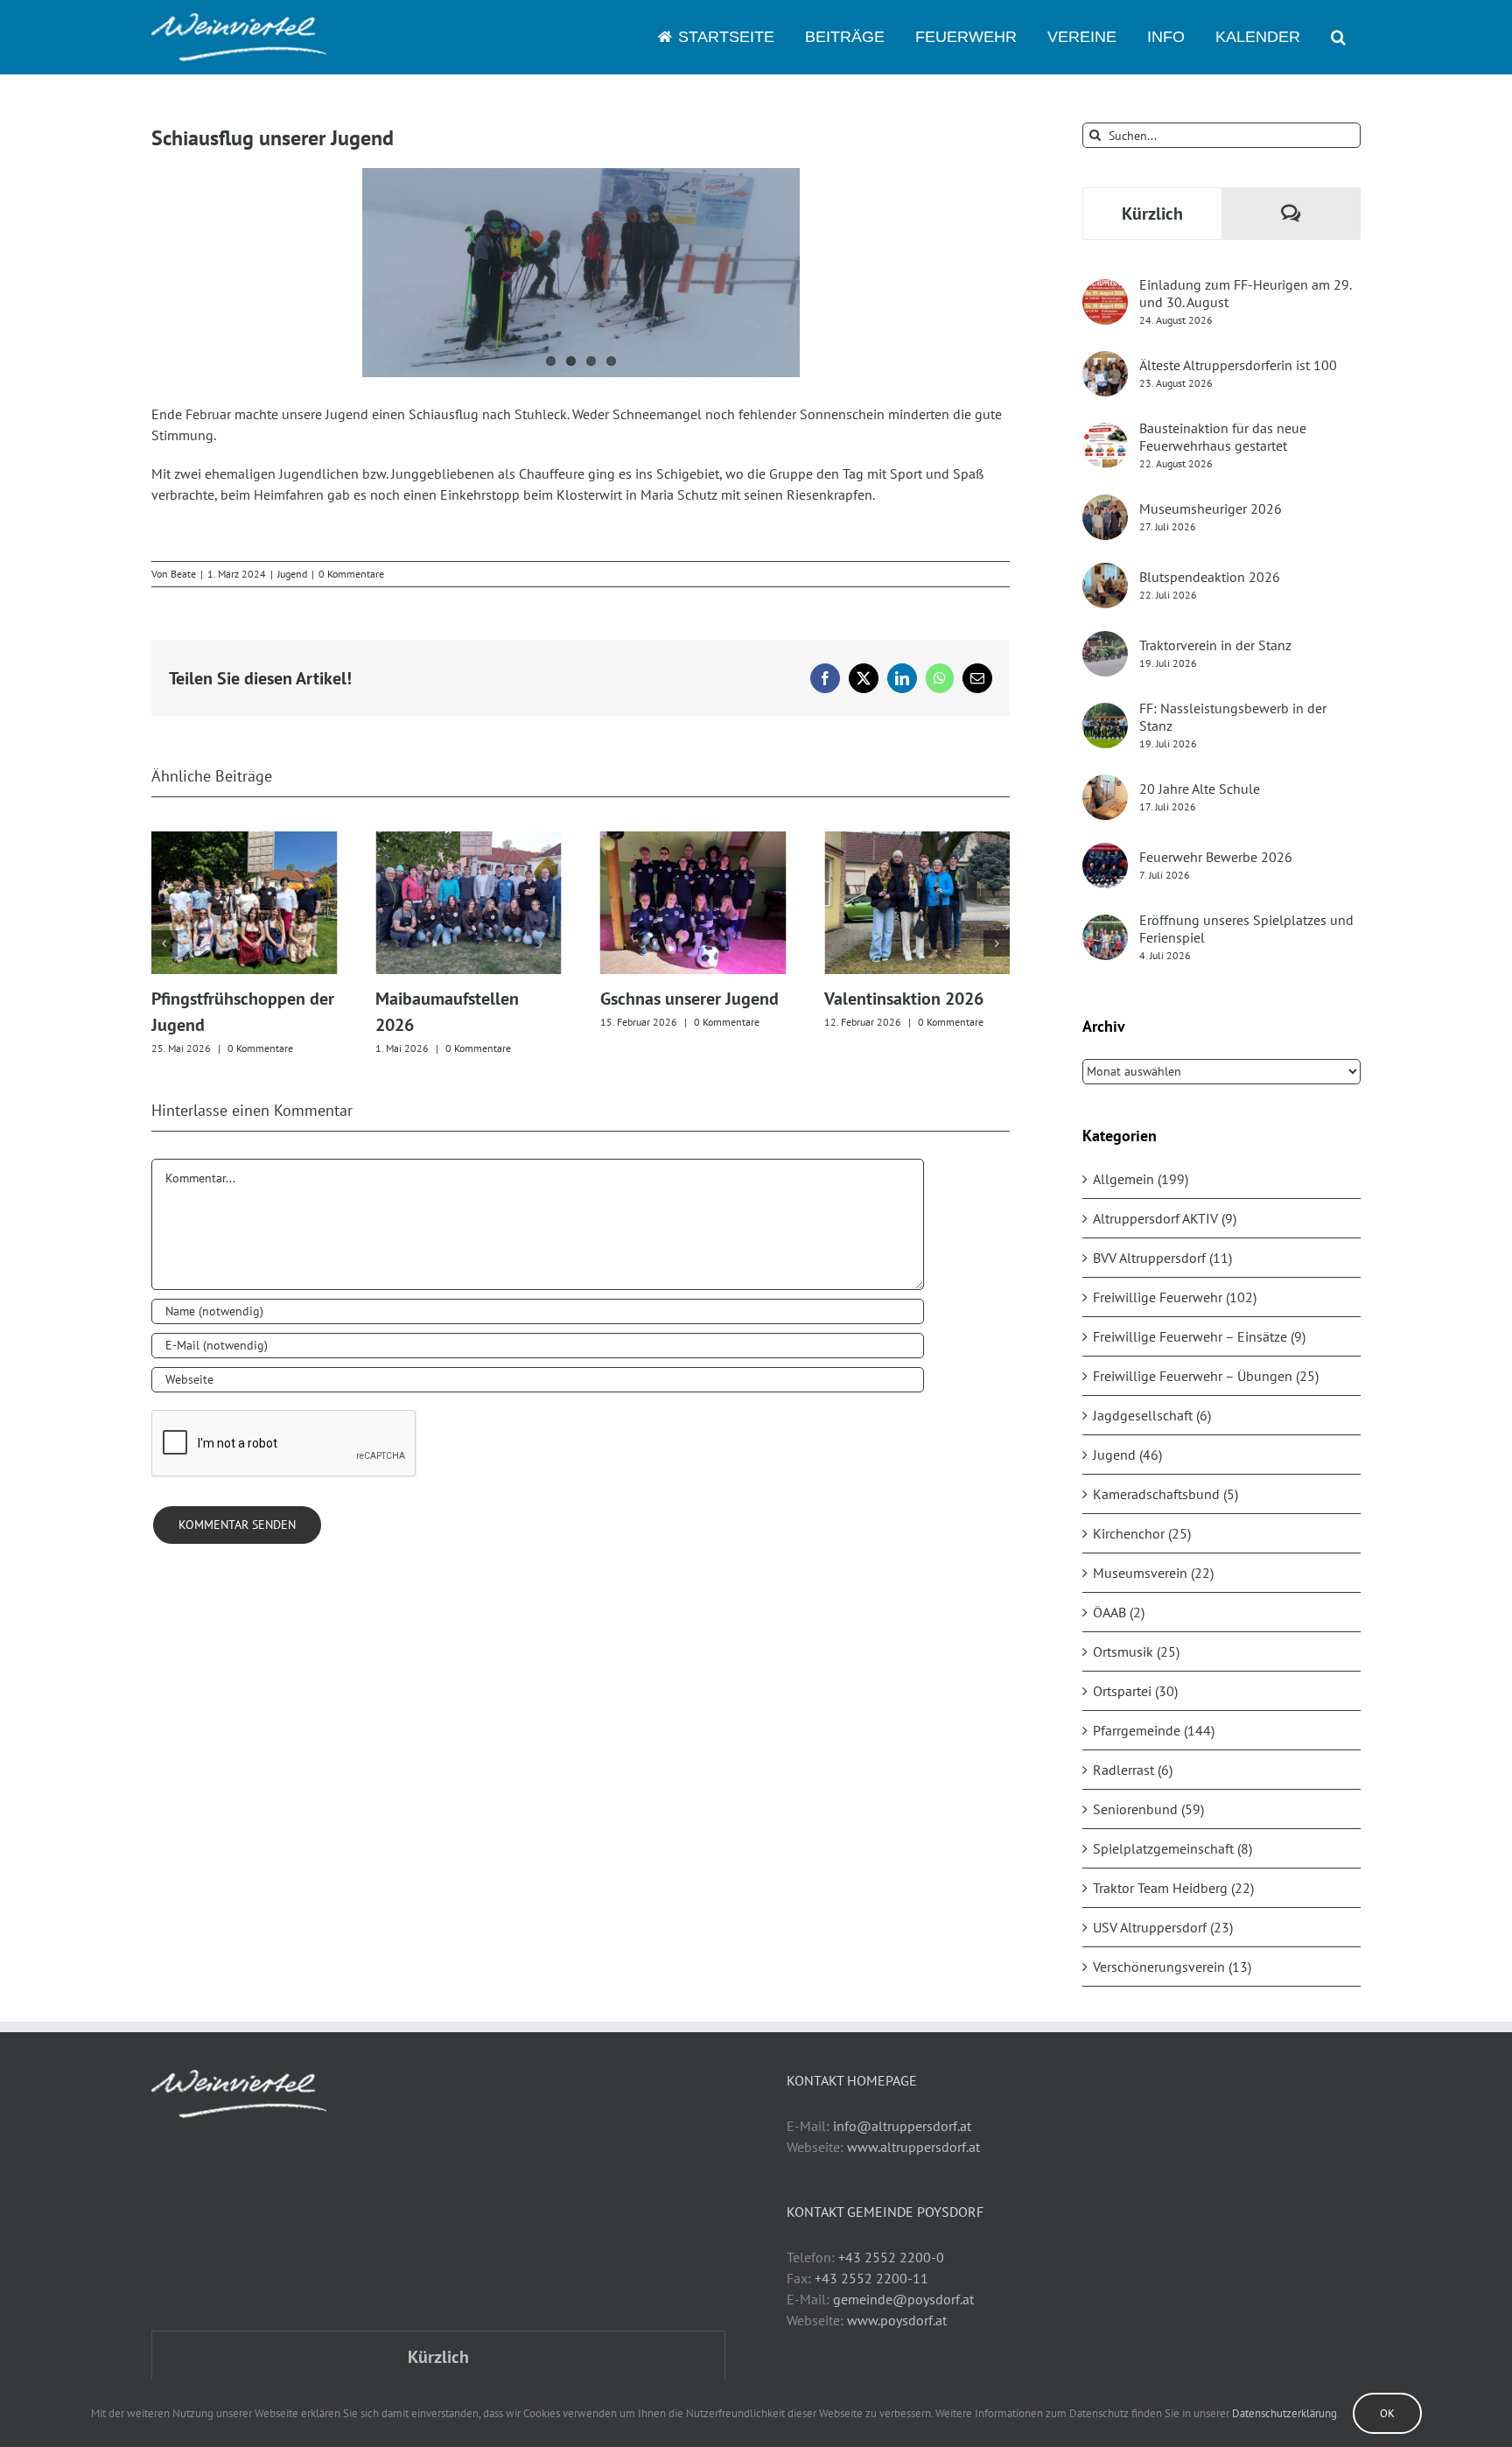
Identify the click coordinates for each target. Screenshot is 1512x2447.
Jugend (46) (1127, 1455)
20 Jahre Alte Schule (1200, 789)
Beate (183, 574)
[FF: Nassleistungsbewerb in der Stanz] (1105, 713)
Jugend (292, 574)
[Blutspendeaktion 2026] (1105, 573)
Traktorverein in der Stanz (1215, 645)
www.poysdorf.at (897, 2320)
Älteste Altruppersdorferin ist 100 (1238, 365)
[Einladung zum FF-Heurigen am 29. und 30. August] (1105, 290)
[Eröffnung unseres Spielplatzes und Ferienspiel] (1105, 925)
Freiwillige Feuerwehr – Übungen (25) (1206, 1376)
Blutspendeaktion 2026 (1210, 577)
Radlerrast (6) (1133, 1770)
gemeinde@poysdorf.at (903, 2299)
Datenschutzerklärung (1284, 2413)
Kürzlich (1152, 214)
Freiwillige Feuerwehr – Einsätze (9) (1199, 1336)
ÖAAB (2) (1119, 1612)
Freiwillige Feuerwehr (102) (1175, 1297)
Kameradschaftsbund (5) (1165, 1494)
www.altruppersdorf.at (913, 2147)
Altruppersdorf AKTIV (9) (1165, 1218)
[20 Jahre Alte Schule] (1105, 785)
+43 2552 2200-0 (891, 2257)
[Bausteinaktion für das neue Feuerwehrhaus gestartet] (1105, 433)
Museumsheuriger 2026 (1211, 508)
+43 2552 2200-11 (871, 2278)
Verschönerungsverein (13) (1172, 1967)
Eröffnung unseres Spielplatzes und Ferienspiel (1246, 929)
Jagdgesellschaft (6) (1152, 1415)
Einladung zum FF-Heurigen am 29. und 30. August (1245, 293)
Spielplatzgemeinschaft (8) (1172, 1848)
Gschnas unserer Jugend (689, 999)
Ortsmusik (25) (1136, 1651)
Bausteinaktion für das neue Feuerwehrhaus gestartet (1223, 437)
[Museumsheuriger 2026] (1105, 505)
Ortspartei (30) (1135, 1691)
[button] (1338, 37)
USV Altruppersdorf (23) (1163, 1927)
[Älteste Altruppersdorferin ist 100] (1105, 361)
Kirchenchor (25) (1142, 1533)
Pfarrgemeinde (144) (1154, 1730)
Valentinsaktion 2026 (904, 999)
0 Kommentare (351, 574)
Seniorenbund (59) (1148, 1809)
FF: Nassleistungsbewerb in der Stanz (1233, 717)
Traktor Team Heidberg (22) (1173, 1888)
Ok (1387, 2413)
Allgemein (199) (1141, 1179)
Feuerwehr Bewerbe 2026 (1216, 857)
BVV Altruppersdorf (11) (1162, 1258)
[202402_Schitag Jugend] (581, 273)
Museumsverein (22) (1153, 1573)
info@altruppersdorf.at (902, 2126)
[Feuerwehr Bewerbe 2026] (1105, 853)
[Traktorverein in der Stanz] (1105, 642)
